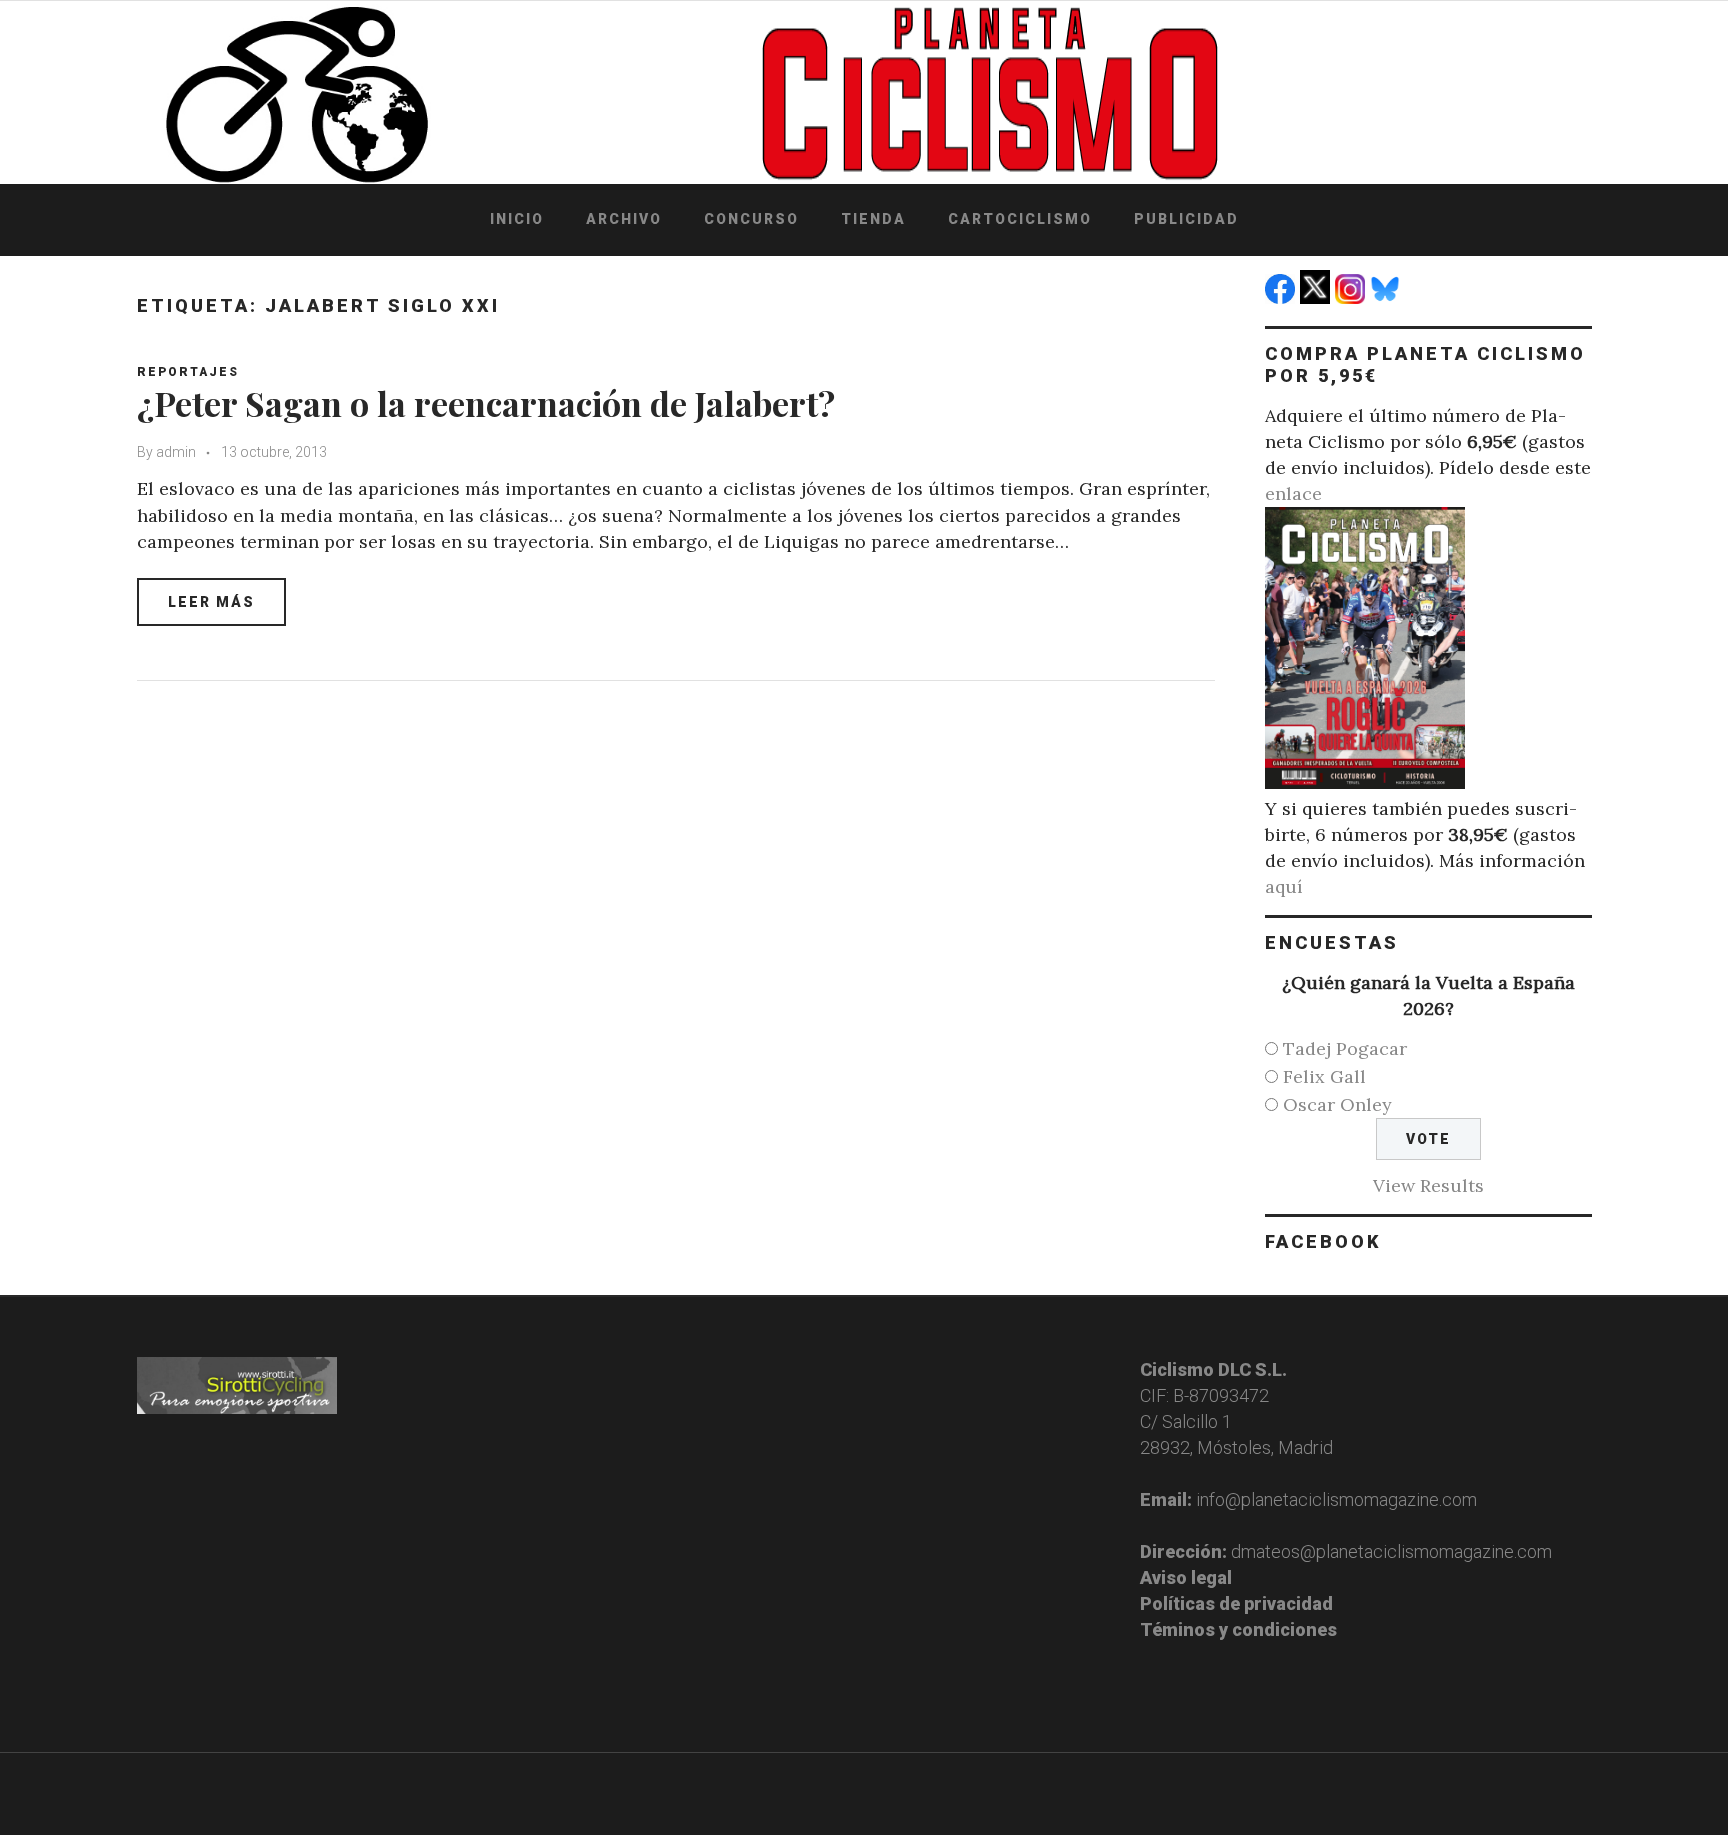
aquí (1284, 886)
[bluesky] (1387, 297)
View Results (1428, 1185)
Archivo (624, 219)
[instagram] (1352, 297)
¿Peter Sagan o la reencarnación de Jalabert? (486, 403)
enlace (1293, 493)
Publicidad (1186, 219)
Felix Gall (1324, 1076)
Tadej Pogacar (1345, 1048)
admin (176, 452)
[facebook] (1282, 297)
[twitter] (1317, 297)
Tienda (873, 219)
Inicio (517, 219)
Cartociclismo (1020, 219)
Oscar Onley (1337, 1104)
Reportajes (188, 372)
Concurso (751, 219)
